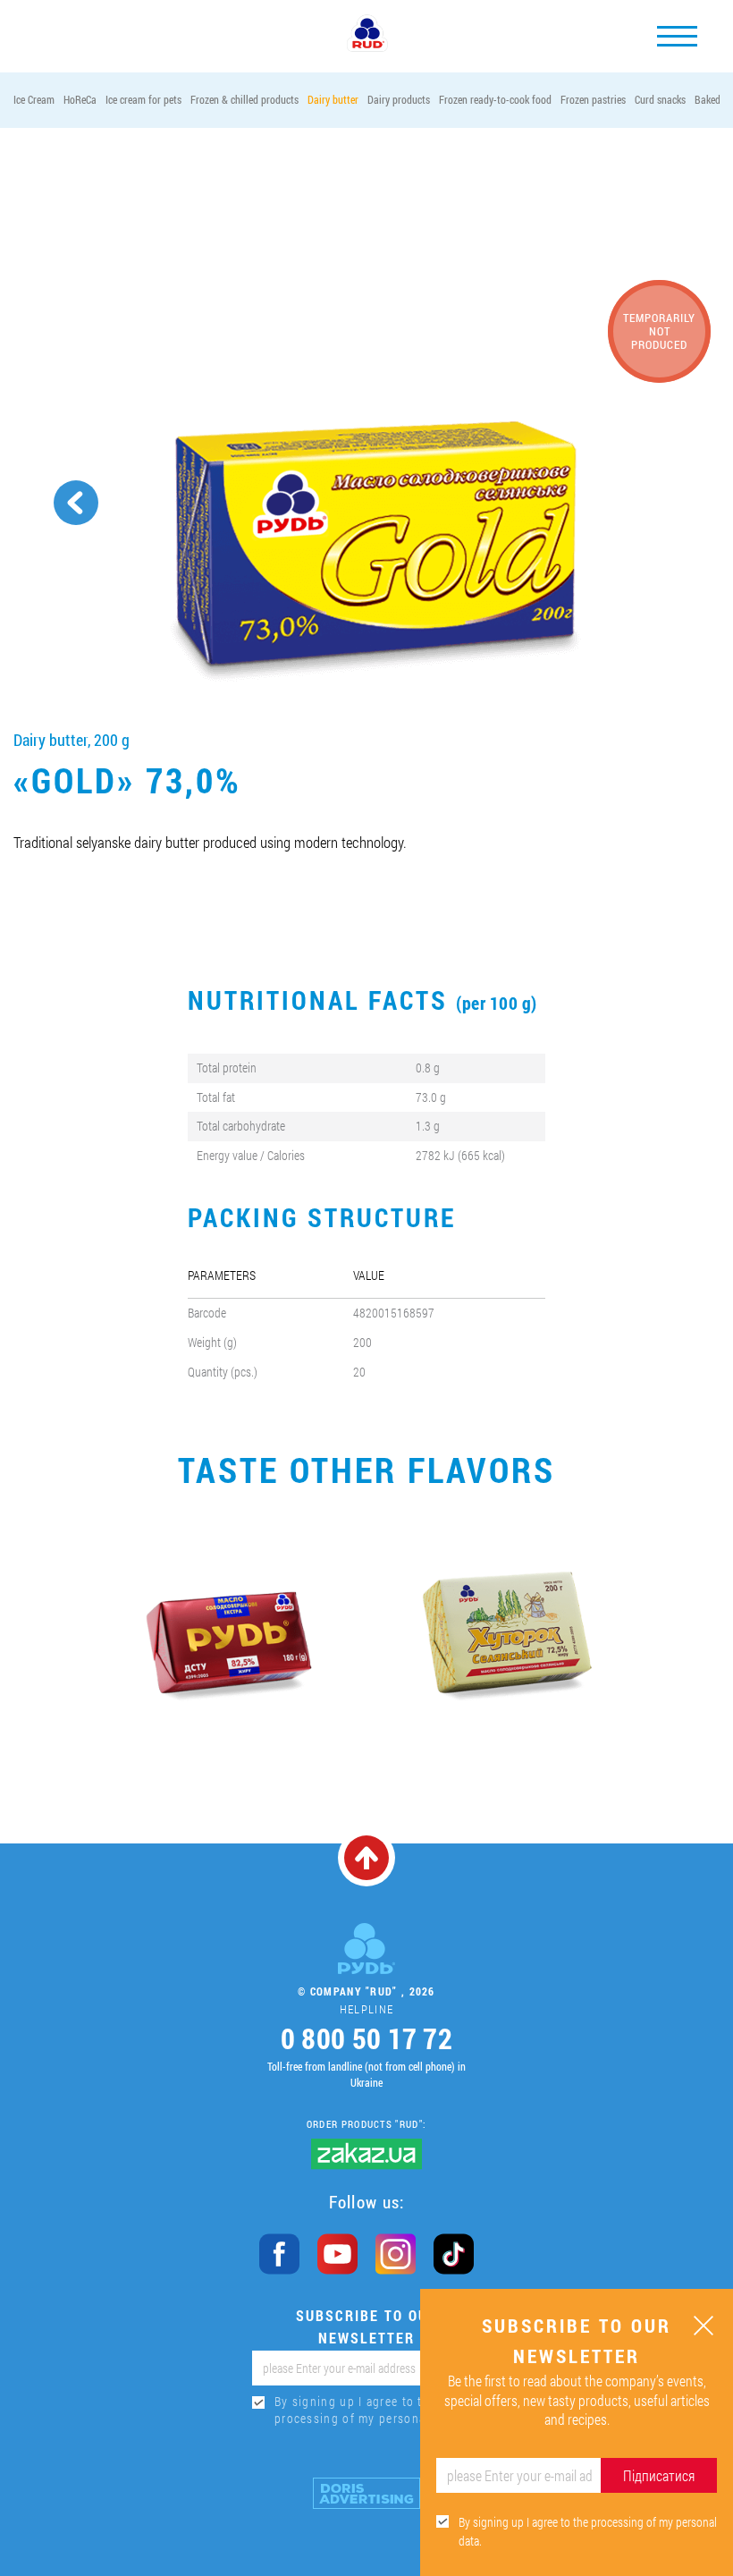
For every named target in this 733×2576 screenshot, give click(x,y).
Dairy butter (333, 99)
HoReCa (80, 99)
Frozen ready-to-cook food (495, 99)
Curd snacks (660, 99)
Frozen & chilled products (244, 99)
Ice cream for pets (143, 99)
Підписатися (659, 2475)
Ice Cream (34, 99)
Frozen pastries (593, 99)
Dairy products (399, 99)
